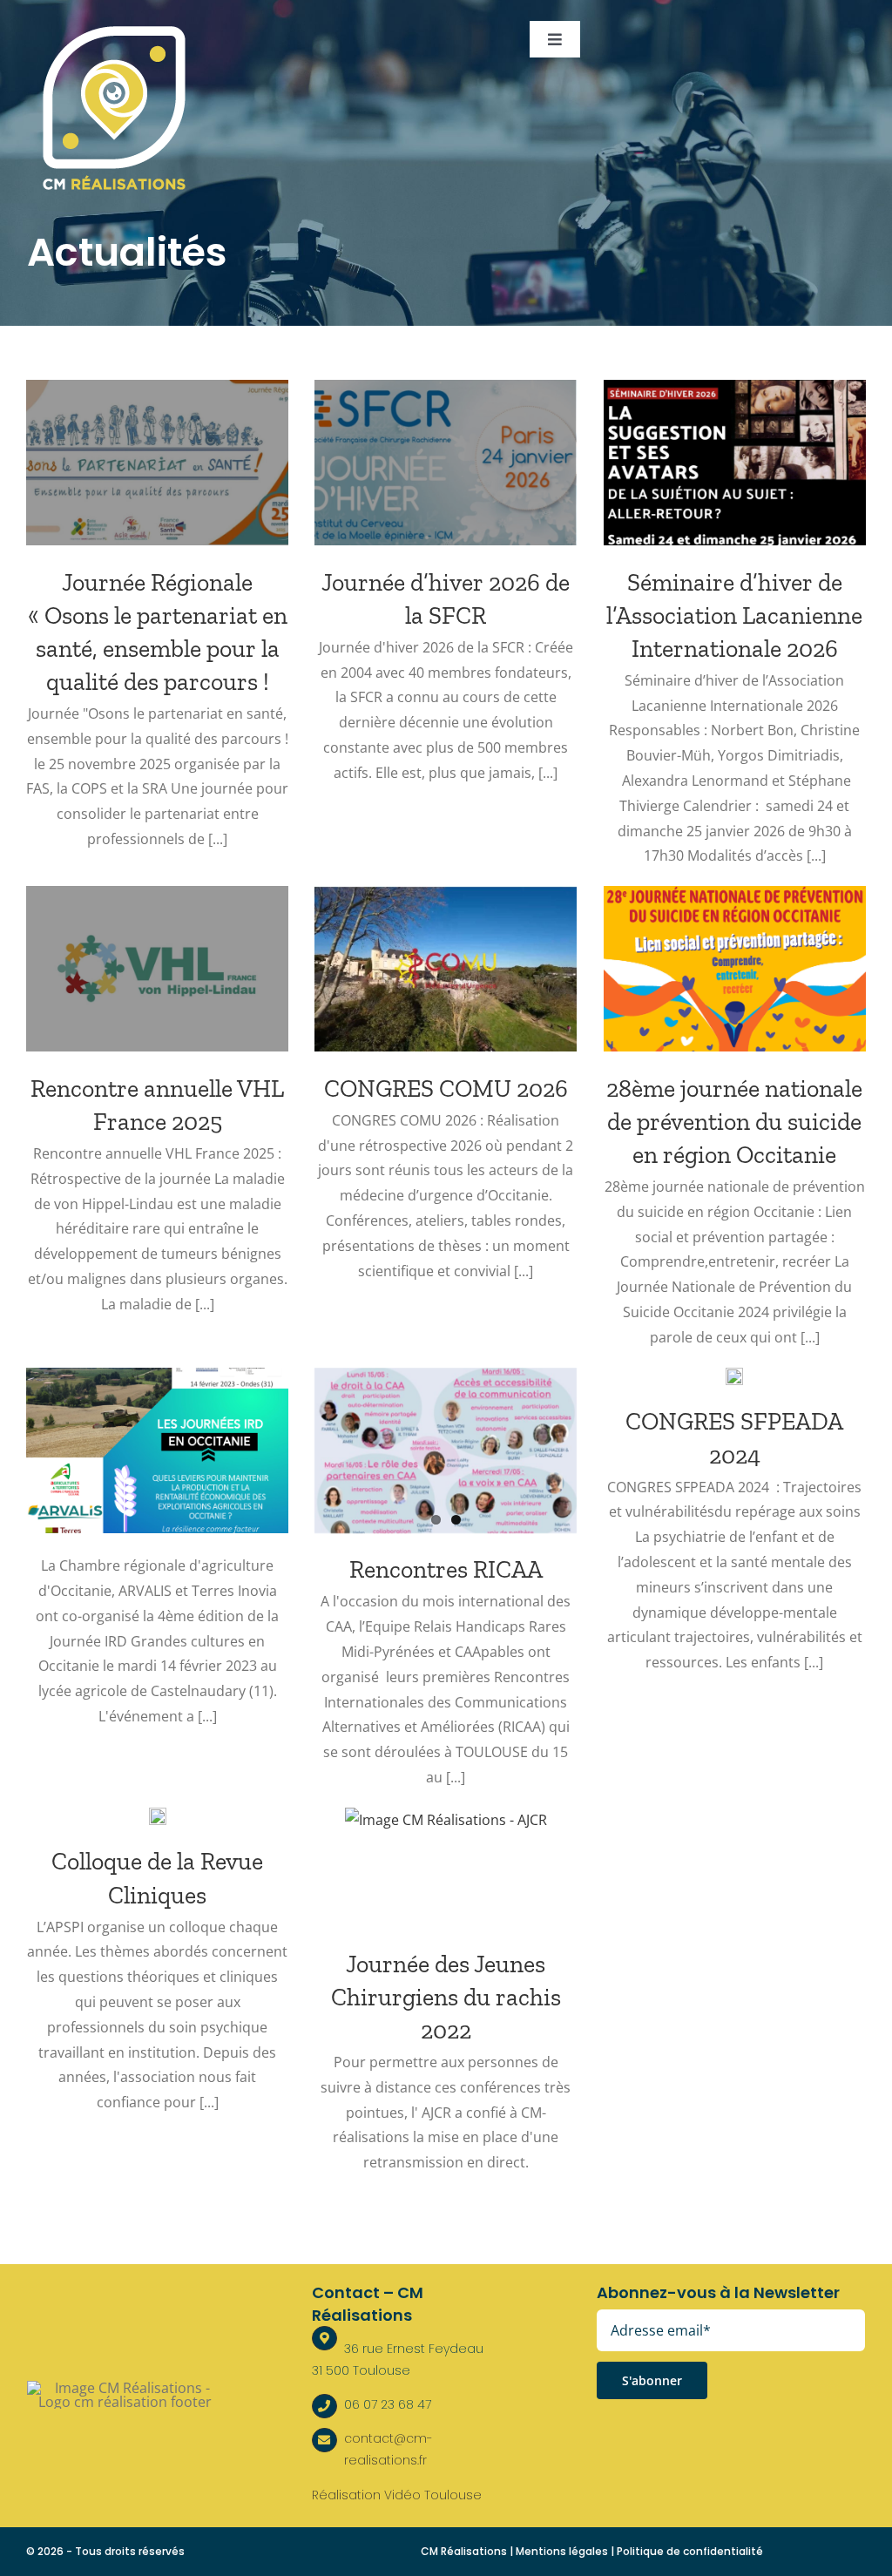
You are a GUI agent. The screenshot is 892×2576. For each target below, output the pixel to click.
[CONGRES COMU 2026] (446, 969)
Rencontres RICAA (446, 1569)
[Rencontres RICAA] (446, 1450)
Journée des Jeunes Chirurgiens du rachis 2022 (446, 1997)
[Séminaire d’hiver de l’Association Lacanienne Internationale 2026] (735, 463)
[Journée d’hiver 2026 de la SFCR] (446, 463)
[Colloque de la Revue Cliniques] (158, 1816)
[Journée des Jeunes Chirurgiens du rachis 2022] (446, 1871)
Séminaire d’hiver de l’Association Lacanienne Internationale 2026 (734, 615)
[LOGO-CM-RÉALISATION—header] (114, 28)
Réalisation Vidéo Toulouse (397, 2495)
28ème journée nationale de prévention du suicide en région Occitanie (734, 1122)
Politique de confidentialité (690, 2551)
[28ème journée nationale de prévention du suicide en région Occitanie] (735, 969)
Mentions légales (562, 2551)
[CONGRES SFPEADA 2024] (734, 1376)
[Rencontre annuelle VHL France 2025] (157, 969)
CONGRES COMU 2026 (446, 1089)
